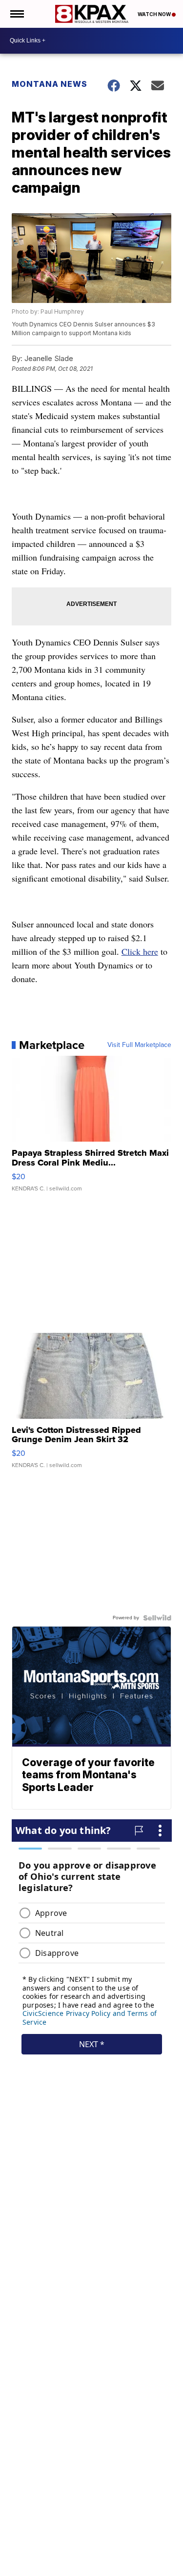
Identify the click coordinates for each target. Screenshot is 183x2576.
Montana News (50, 84)
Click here (140, 951)
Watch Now (155, 14)
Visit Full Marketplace (139, 1045)
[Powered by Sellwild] (157, 1618)
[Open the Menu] (16, 14)
